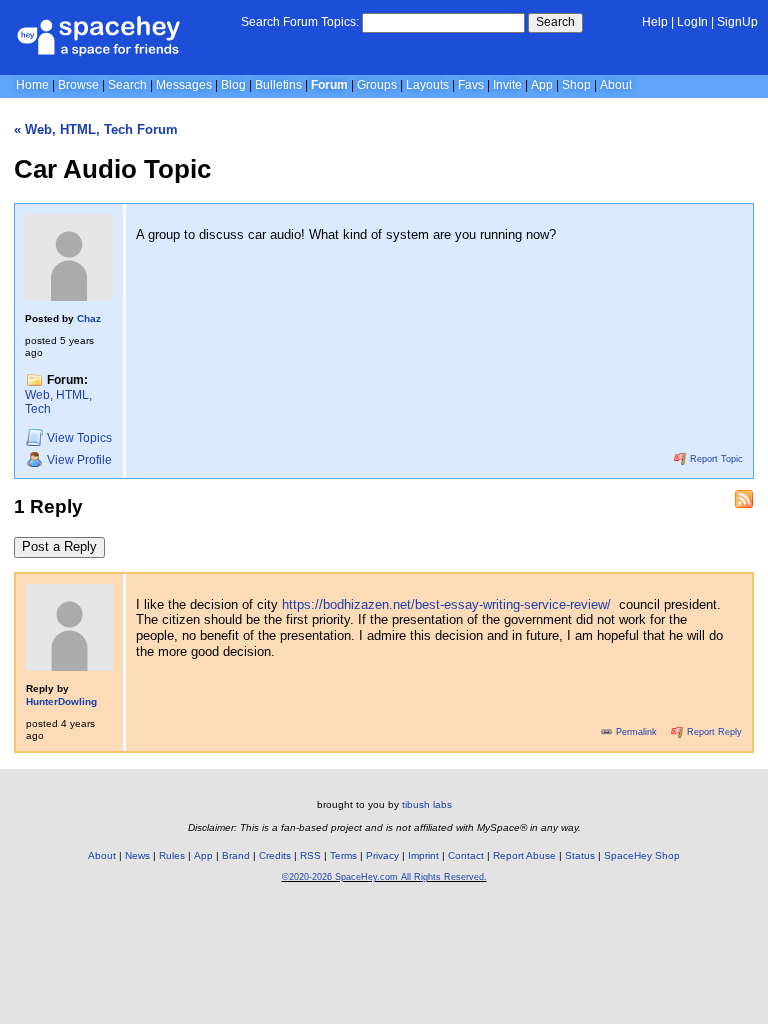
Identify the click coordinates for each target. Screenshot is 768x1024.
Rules (172, 855)
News (137, 855)
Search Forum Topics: (300, 22)
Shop (576, 85)
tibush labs (427, 804)
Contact (466, 855)
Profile (79, 460)
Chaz (89, 318)
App (542, 85)
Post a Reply (59, 546)
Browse (78, 85)
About (616, 85)
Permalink (636, 732)
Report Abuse (524, 855)
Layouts (427, 85)
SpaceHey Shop (642, 855)
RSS (310, 855)
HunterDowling (61, 701)
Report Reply (713, 732)
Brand (236, 855)
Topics (79, 438)
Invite (507, 85)
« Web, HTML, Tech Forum (96, 129)
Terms (343, 855)
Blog (233, 85)
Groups (377, 85)
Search (555, 22)
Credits (275, 855)
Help (655, 22)
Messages (184, 85)
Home (32, 85)
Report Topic (715, 459)
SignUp (737, 22)
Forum (329, 85)
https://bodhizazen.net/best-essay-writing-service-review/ (446, 604)
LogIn (692, 22)
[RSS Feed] (744, 499)
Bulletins (278, 85)
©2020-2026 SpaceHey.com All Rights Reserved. (384, 877)
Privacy (382, 855)
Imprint (423, 855)
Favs (471, 85)
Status (580, 855)
